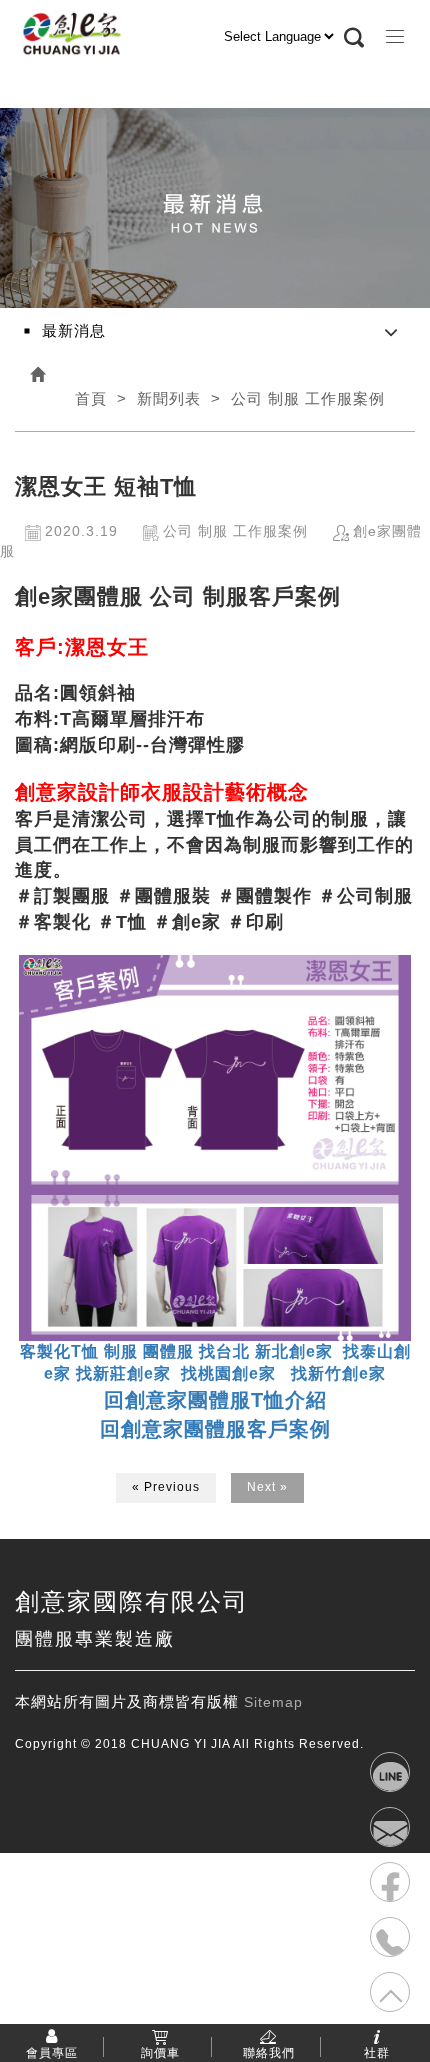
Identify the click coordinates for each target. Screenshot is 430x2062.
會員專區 (52, 2052)
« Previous (166, 1487)
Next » (267, 1487)
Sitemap (273, 1702)
